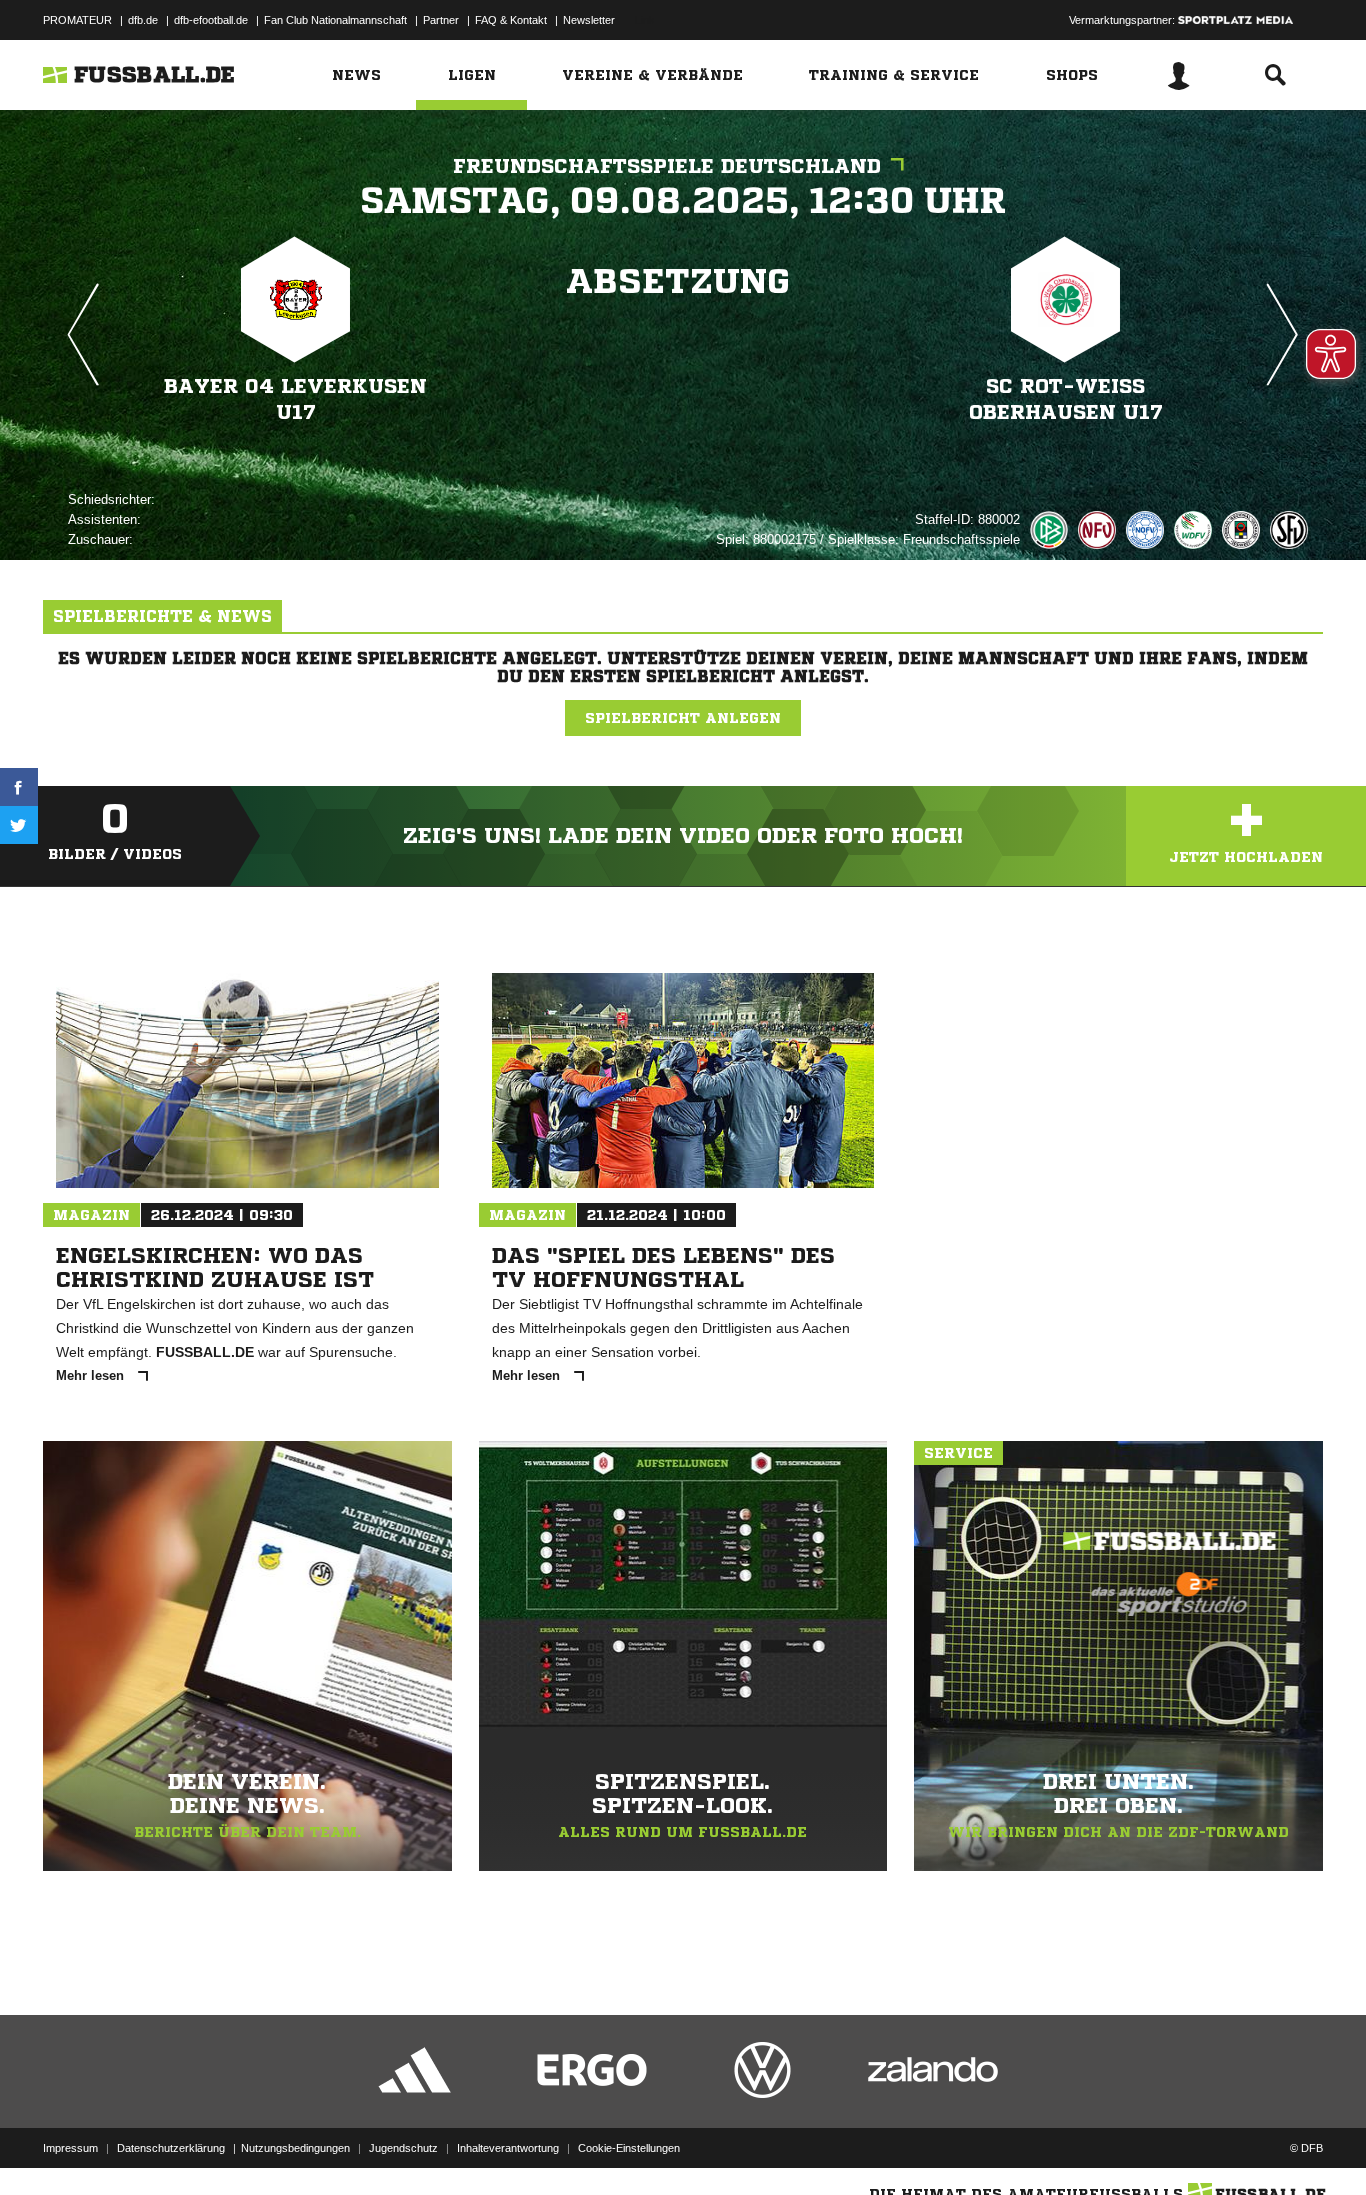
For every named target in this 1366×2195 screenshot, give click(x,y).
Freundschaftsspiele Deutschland (667, 166)
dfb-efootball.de (211, 20)
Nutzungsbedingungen (295, 2148)
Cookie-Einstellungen (629, 2148)
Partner (441, 20)
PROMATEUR (77, 20)
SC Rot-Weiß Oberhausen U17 (1066, 399)
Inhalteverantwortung (508, 2148)
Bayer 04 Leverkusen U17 (295, 399)
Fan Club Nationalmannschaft (335, 20)
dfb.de (143, 20)
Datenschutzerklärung (171, 2148)
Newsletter (589, 20)
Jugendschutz (403, 2148)
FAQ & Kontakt (511, 20)
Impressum (70, 2148)
